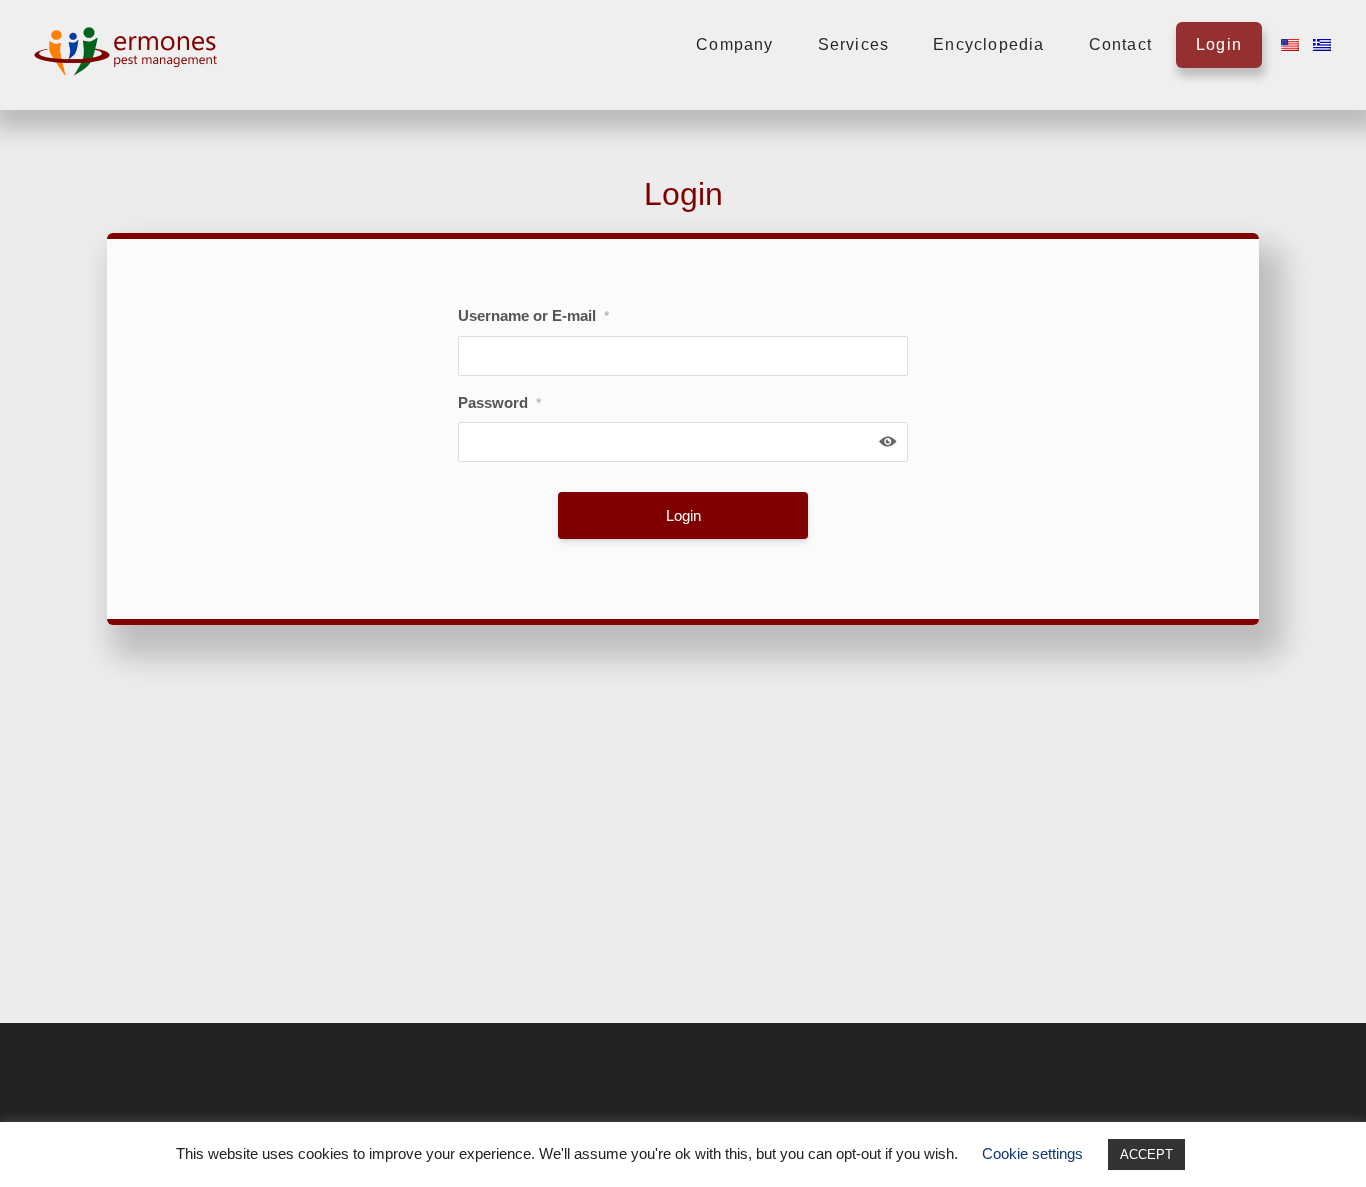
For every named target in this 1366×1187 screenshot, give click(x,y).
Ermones (130, 50)
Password (499, 402)
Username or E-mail (533, 315)
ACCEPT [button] (1146, 1154)
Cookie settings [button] (1032, 1153)
